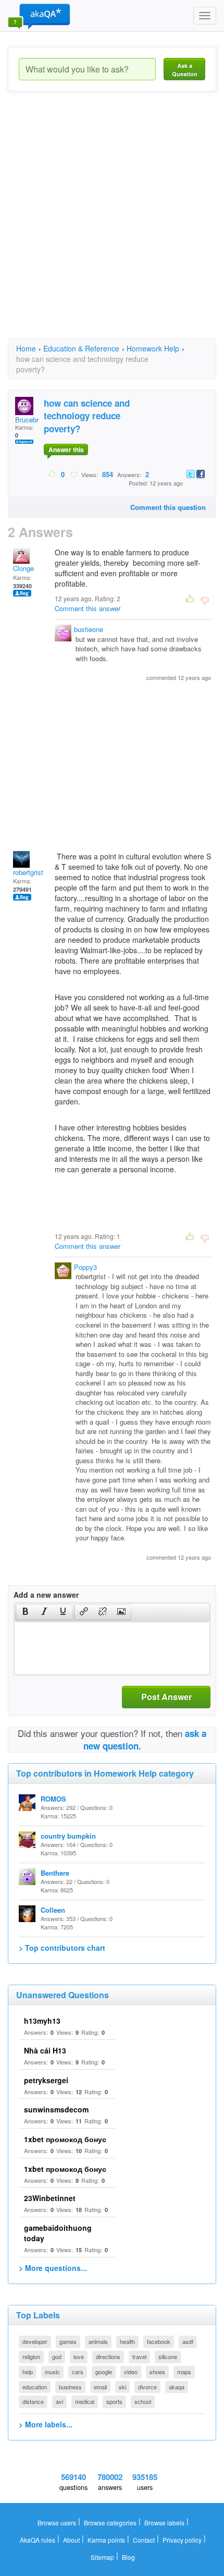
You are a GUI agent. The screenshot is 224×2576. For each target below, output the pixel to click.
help (28, 2372)
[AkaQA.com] (39, 16)
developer (35, 2341)
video (131, 2372)
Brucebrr (28, 420)
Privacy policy (182, 2540)
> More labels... (46, 2424)
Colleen (53, 1910)
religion (31, 2356)
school (143, 2401)
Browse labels (164, 2523)
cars (78, 2372)
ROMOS (53, 1799)
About (71, 2540)
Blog (128, 2557)
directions (108, 2356)
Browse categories (110, 2523)
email (100, 2387)
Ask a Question (185, 70)
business (70, 2387)
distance (33, 2401)
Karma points (106, 2540)
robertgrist (28, 872)
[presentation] (26, 1612)
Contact (144, 2540)
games (68, 2341)
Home (26, 348)
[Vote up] (52, 474)
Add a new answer (46, 1595)
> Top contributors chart (62, 1948)
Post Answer (166, 1697)
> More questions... (53, 2268)
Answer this (66, 449)
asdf (188, 2341)
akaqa (177, 2387)
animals (98, 2341)
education (35, 2387)
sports (114, 2401)
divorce (147, 2387)
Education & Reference (81, 348)
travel (139, 2356)
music (52, 2372)
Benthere (55, 1873)
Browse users (57, 2523)
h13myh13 (42, 2021)
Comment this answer (88, 608)
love (79, 2356)
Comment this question (168, 507)
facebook (159, 2341)
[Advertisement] (112, 224)
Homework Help (153, 348)
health (127, 2341)
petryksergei (46, 2080)
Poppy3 (85, 1267)
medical (85, 2401)
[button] (25, 1612)
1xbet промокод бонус (65, 2139)
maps (184, 2372)
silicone (168, 2356)
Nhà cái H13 (45, 2050)
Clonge (23, 568)
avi (59, 2401)
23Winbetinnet (50, 2198)
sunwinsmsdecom (56, 2109)
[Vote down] (74, 474)
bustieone (89, 629)
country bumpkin (68, 1836)
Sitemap (102, 2557)
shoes (157, 2372)
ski (122, 2387)
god (57, 2356)
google (104, 2372)
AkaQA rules (38, 2540)
